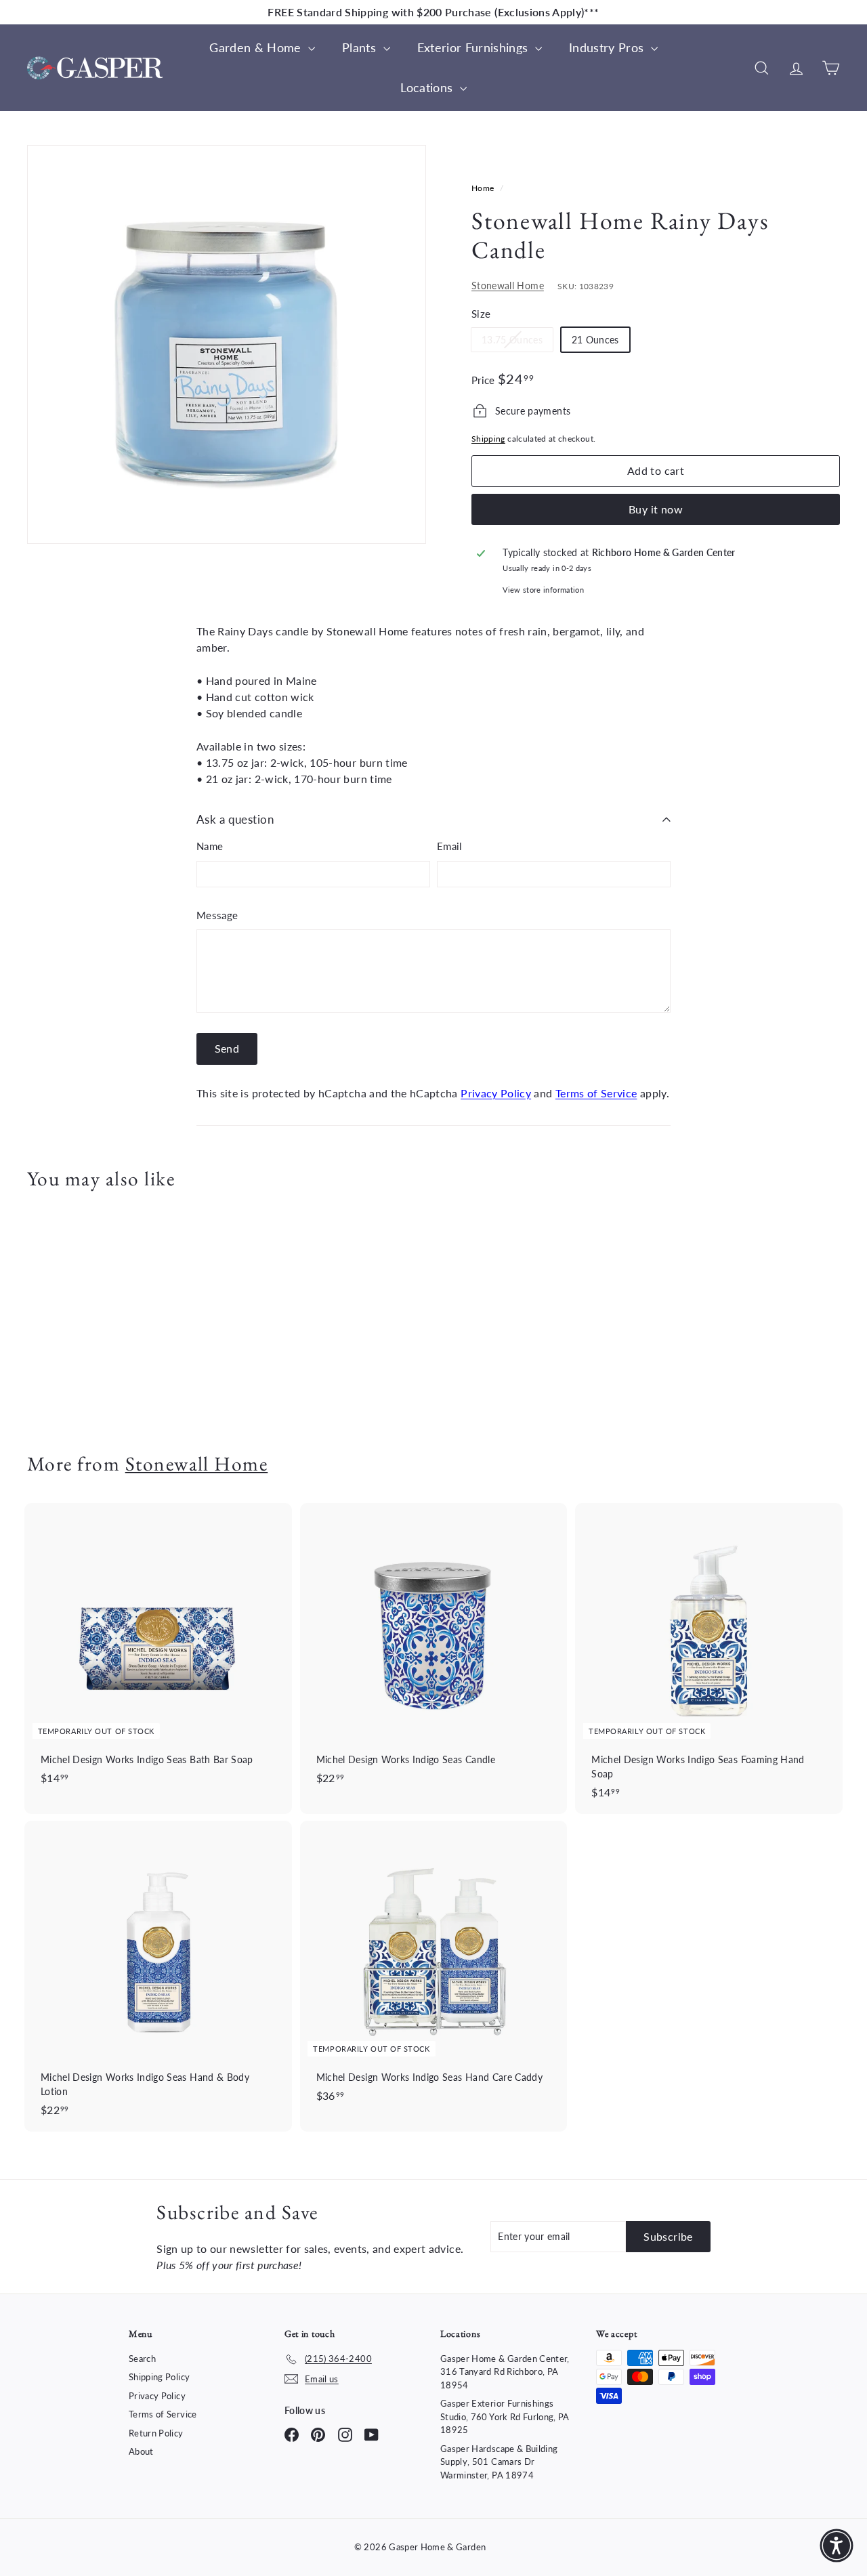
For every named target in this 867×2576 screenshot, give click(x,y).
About (141, 2451)
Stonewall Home (508, 286)
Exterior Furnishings (474, 47)
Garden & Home (257, 47)
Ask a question (235, 819)
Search (142, 2359)
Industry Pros (608, 47)
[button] (837, 2546)
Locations (428, 87)
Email (450, 846)
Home (484, 188)
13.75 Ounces (517, 342)
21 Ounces (595, 340)
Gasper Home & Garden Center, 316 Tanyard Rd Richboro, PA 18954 (505, 2372)
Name (210, 846)
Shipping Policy (159, 2377)
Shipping (488, 439)
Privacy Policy (496, 1093)
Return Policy (156, 2433)
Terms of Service (596, 1093)
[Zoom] (227, 344)
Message (217, 915)
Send (227, 1048)
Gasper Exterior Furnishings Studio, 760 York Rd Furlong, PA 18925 (505, 2416)
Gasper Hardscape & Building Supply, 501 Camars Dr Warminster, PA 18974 (499, 2462)
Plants (361, 47)
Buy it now (656, 509)
